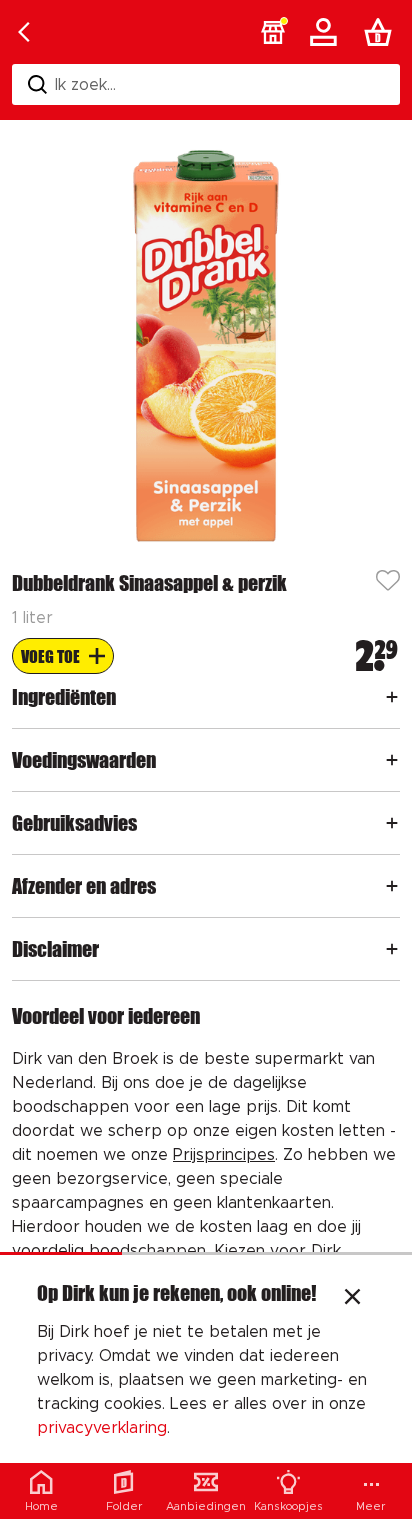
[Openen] (392, 697)
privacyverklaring (102, 1428)
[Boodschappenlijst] (382, 32)
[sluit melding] (352, 1299)
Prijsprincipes (224, 1155)
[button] (273, 32)
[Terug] (24, 32)
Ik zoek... (85, 85)
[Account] (327, 32)
